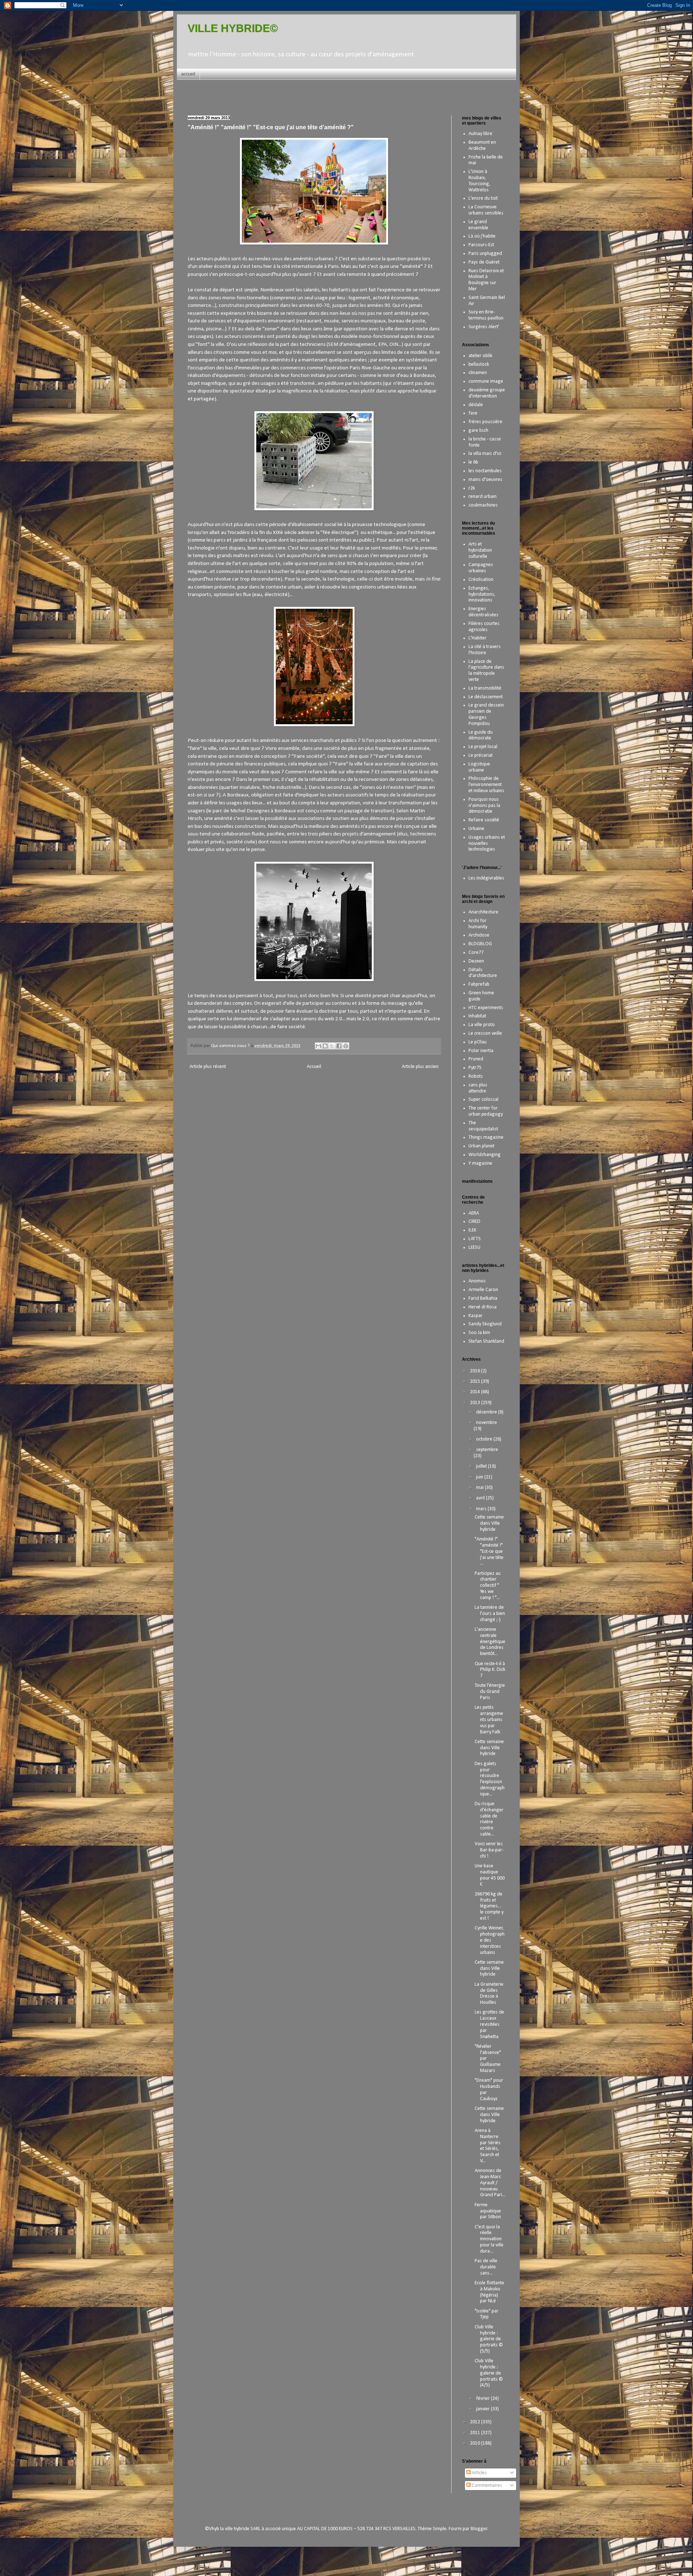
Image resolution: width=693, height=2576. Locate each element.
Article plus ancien (420, 1067)
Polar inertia (481, 1051)
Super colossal (483, 1100)
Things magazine (486, 1137)
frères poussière (485, 422)
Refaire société (484, 820)
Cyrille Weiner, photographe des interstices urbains (490, 1940)
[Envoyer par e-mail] (318, 1046)
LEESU (474, 1248)
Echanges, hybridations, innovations (482, 594)
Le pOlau (478, 1042)
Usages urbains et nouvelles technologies (487, 844)
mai (480, 1488)
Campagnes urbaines (481, 568)
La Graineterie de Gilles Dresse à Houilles (489, 1993)
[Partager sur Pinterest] (346, 1046)
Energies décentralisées (483, 612)
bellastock (479, 364)
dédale (476, 405)
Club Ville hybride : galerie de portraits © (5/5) (489, 2339)
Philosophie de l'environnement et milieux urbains (486, 785)
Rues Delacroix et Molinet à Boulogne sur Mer (486, 280)
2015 (476, 1382)
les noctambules (485, 471)
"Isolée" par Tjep (487, 2314)
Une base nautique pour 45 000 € (490, 1875)
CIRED (474, 1222)
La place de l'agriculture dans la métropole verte (486, 671)
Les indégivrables (486, 878)
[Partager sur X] (332, 1046)
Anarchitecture (483, 912)
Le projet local (483, 747)
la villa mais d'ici (485, 454)
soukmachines (483, 505)
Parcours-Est (481, 245)
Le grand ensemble (478, 225)
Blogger (479, 2529)
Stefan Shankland (486, 1341)
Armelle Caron (483, 1290)
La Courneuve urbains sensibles (486, 210)
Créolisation (481, 580)
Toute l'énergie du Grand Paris (490, 1692)
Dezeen (476, 961)
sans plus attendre (478, 1088)
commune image (486, 381)
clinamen (478, 373)
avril (481, 1498)
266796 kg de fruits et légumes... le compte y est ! (489, 1906)
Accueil (314, 1067)
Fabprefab (479, 984)
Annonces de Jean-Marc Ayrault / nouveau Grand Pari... (490, 2183)
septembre (487, 1450)
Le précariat (481, 755)
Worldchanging (485, 1155)
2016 (476, 1371)
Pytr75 (475, 1068)
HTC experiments (486, 1008)
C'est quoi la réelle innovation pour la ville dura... (489, 2239)
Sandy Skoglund (485, 1324)
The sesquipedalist (483, 1126)
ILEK (472, 1230)
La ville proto (482, 1025)
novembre (487, 1423)
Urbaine (476, 829)
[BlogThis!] (325, 1046)
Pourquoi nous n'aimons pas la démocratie (484, 806)
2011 (476, 2433)
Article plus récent (208, 1067)
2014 (476, 1392)
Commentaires (486, 2486)
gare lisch (478, 431)
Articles (479, 2473)
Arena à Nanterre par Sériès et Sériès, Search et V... (488, 2146)
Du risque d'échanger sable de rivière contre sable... (489, 1819)
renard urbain (483, 497)
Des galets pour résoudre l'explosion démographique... (490, 1779)
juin (480, 1477)
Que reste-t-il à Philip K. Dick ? (490, 1670)
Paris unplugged (485, 254)
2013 (476, 1403)
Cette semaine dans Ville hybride (489, 1523)
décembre (487, 1412)
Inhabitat (477, 1016)
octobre (485, 1439)
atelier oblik (480, 356)
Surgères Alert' (484, 327)
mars (482, 1509)
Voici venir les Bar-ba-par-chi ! (489, 1850)
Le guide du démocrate (481, 735)
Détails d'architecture (483, 973)
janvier (483, 2409)
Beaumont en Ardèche (482, 145)
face (473, 413)
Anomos (477, 1281)
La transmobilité (485, 688)
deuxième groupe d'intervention (487, 393)
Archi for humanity (478, 924)
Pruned (476, 1059)
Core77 (476, 953)
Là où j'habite (482, 236)
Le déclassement (486, 697)
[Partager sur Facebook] (339, 1046)
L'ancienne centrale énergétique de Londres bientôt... (490, 1642)
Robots (476, 1076)
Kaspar (476, 1316)
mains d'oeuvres (485, 480)
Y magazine (480, 1163)
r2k (472, 488)
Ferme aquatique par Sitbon (488, 2211)
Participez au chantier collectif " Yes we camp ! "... (488, 1586)
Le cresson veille (485, 1033)
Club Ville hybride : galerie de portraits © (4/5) (489, 2373)
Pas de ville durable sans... (486, 2267)
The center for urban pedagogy (486, 1111)
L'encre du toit (483, 198)
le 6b (473, 462)
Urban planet (481, 1146)
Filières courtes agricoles (484, 627)
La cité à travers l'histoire (485, 650)
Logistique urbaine (479, 767)
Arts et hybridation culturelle (480, 550)
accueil (188, 74)
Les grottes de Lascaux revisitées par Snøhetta (489, 2024)
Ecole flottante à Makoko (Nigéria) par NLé (489, 2292)
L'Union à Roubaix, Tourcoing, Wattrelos (480, 181)
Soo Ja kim (479, 1333)
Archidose (479, 935)
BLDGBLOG (480, 944)
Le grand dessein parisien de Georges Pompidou (486, 714)
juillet (482, 1466)
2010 (476, 2443)
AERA (474, 1213)
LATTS (475, 1239)
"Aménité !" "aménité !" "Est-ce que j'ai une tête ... (489, 1551)
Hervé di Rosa (483, 1307)
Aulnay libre (480, 134)
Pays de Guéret (484, 262)
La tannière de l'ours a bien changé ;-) (490, 1614)
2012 (476, 2422)
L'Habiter (478, 638)
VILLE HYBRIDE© (233, 28)
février (483, 2399)
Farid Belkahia (483, 1298)
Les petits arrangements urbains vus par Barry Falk (489, 1720)
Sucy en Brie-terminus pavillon (486, 315)
